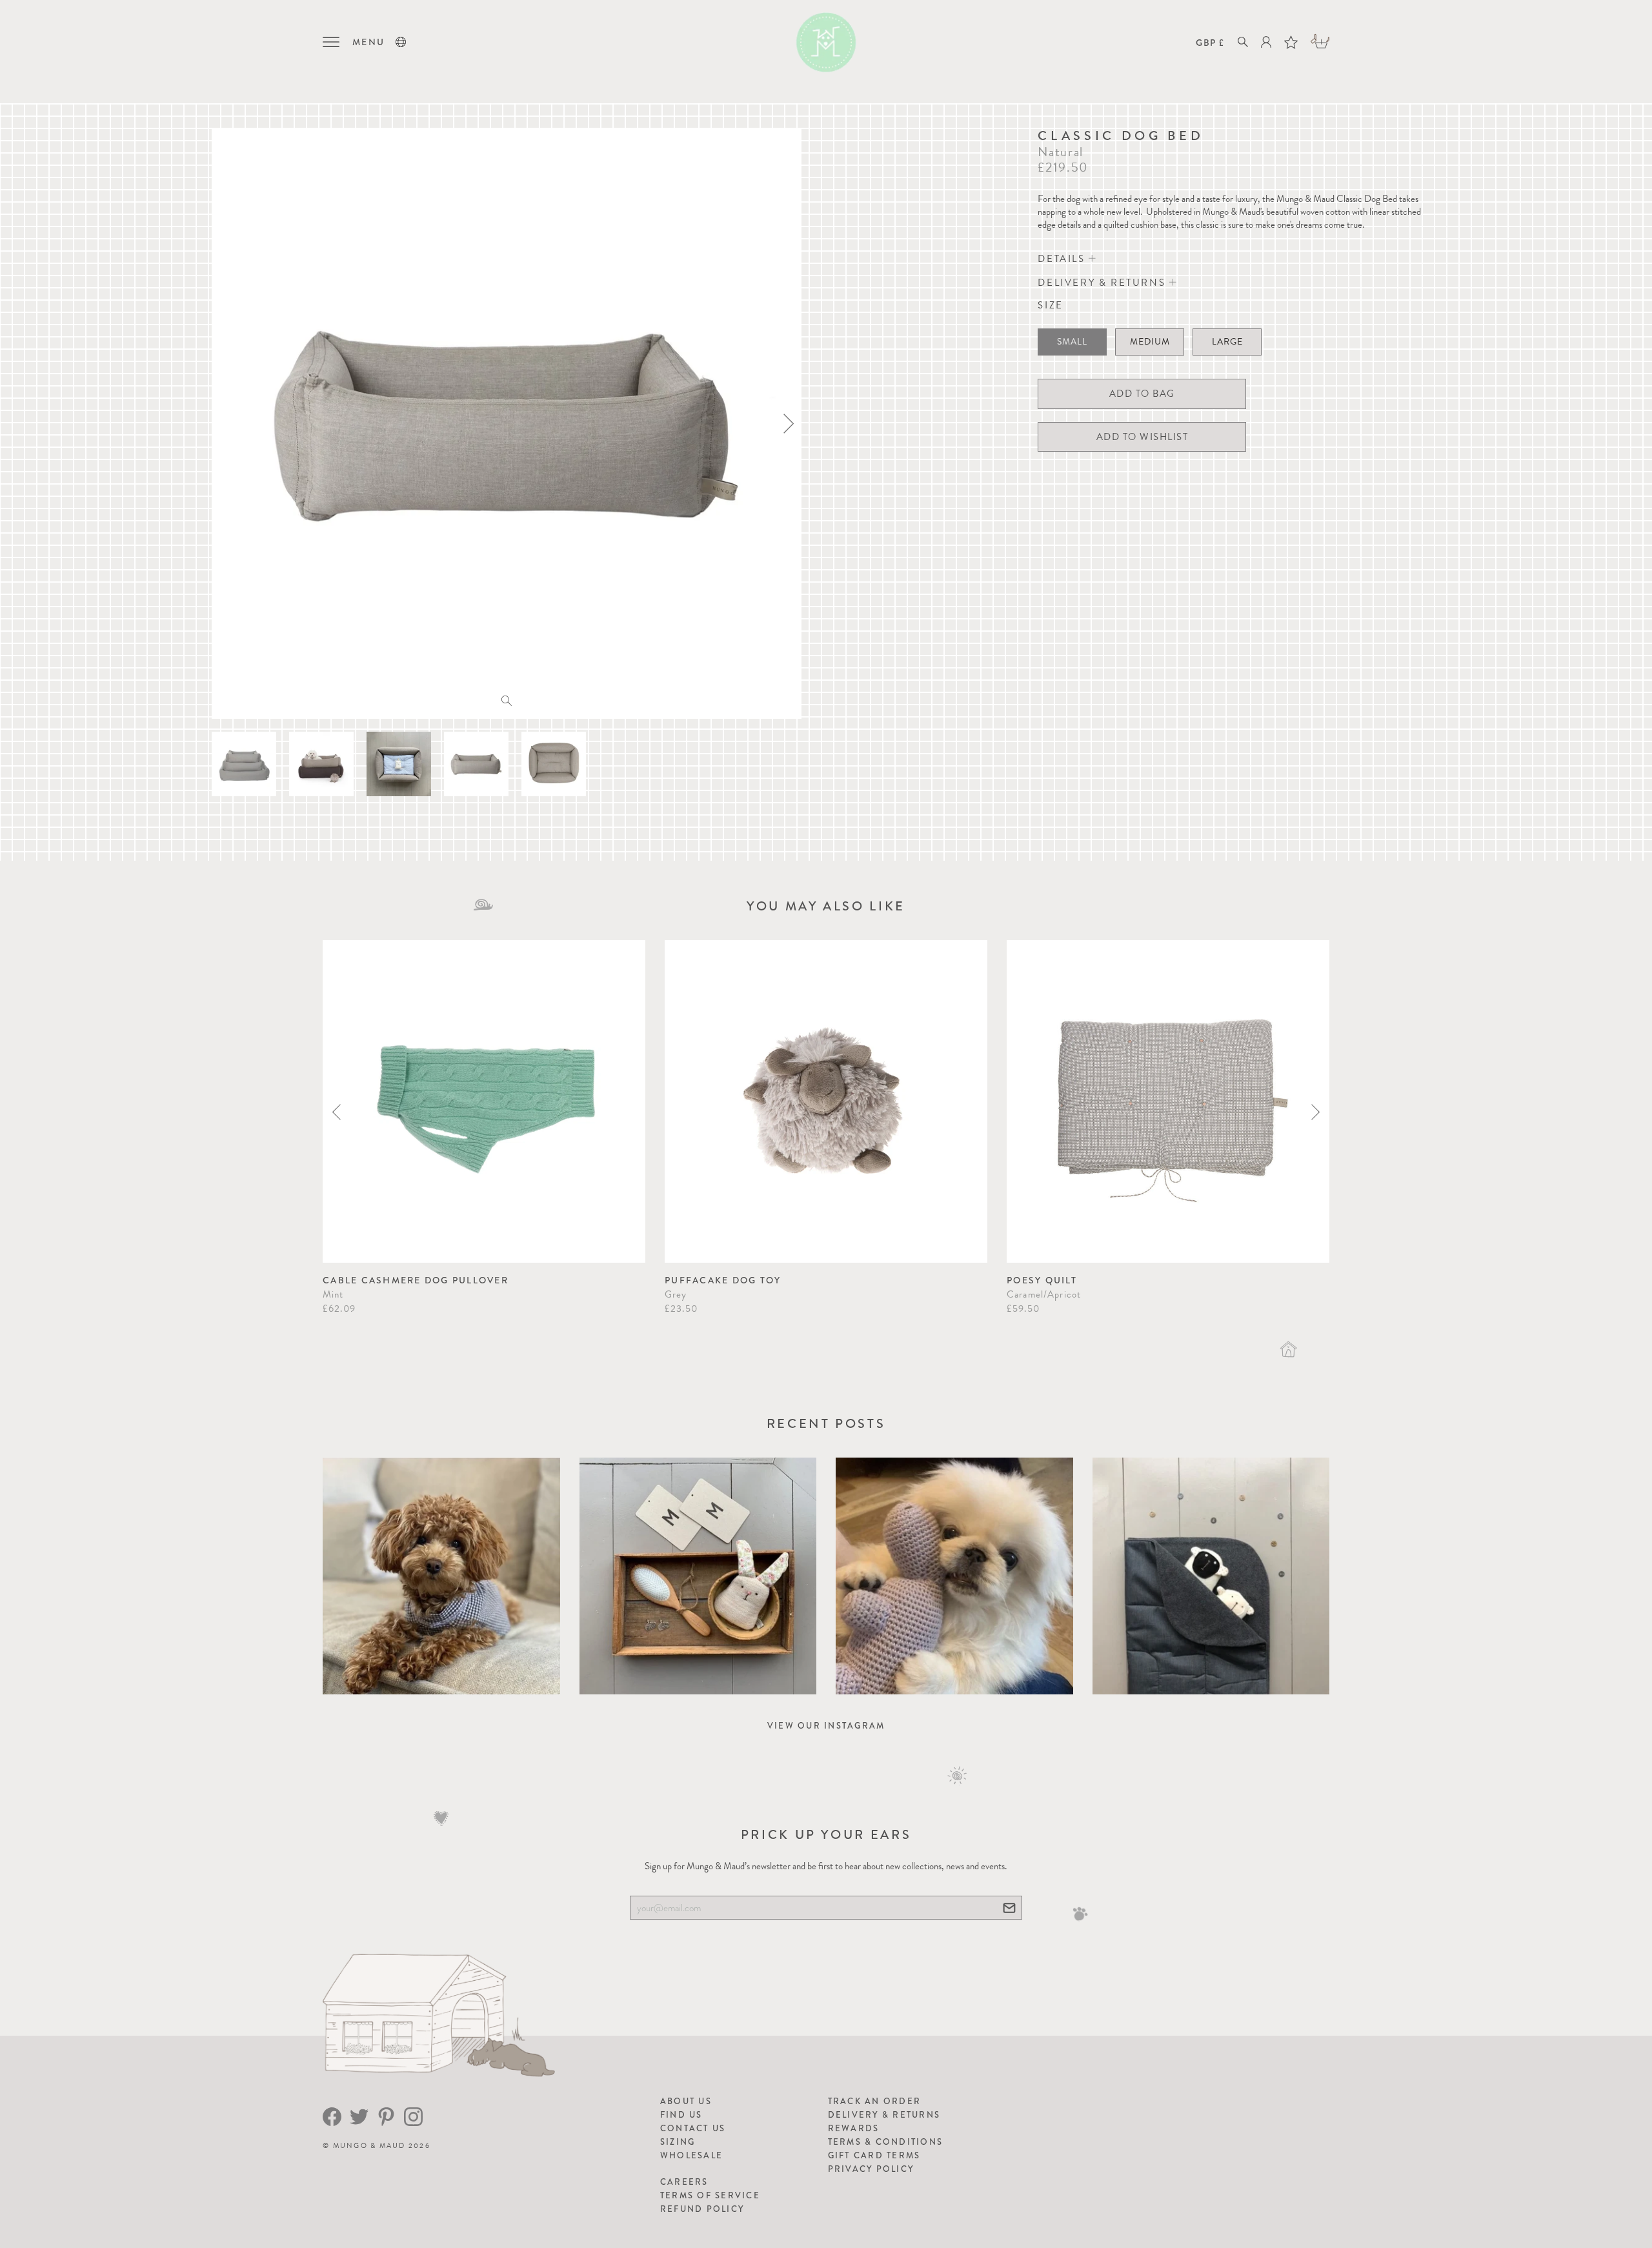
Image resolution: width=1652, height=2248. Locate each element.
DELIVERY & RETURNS (1103, 283)
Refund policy (702, 2209)
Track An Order (875, 2101)
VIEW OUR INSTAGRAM (826, 1726)
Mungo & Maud (369, 2146)
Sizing (678, 2142)
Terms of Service (710, 2195)
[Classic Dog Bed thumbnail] (244, 764)
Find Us (681, 2115)
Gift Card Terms (874, 2155)
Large (1227, 342)
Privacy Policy (871, 2169)
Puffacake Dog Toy (723, 1280)
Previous (337, 1112)
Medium (1150, 342)
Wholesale (691, 2155)
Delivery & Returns (884, 2115)
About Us (686, 2101)
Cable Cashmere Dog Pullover (416, 1280)
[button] (401, 42)
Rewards (854, 2128)
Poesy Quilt (1042, 1280)
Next (1315, 1112)
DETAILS (1063, 259)
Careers (684, 2182)
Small (1072, 342)
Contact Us (693, 2128)
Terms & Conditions (886, 2142)
